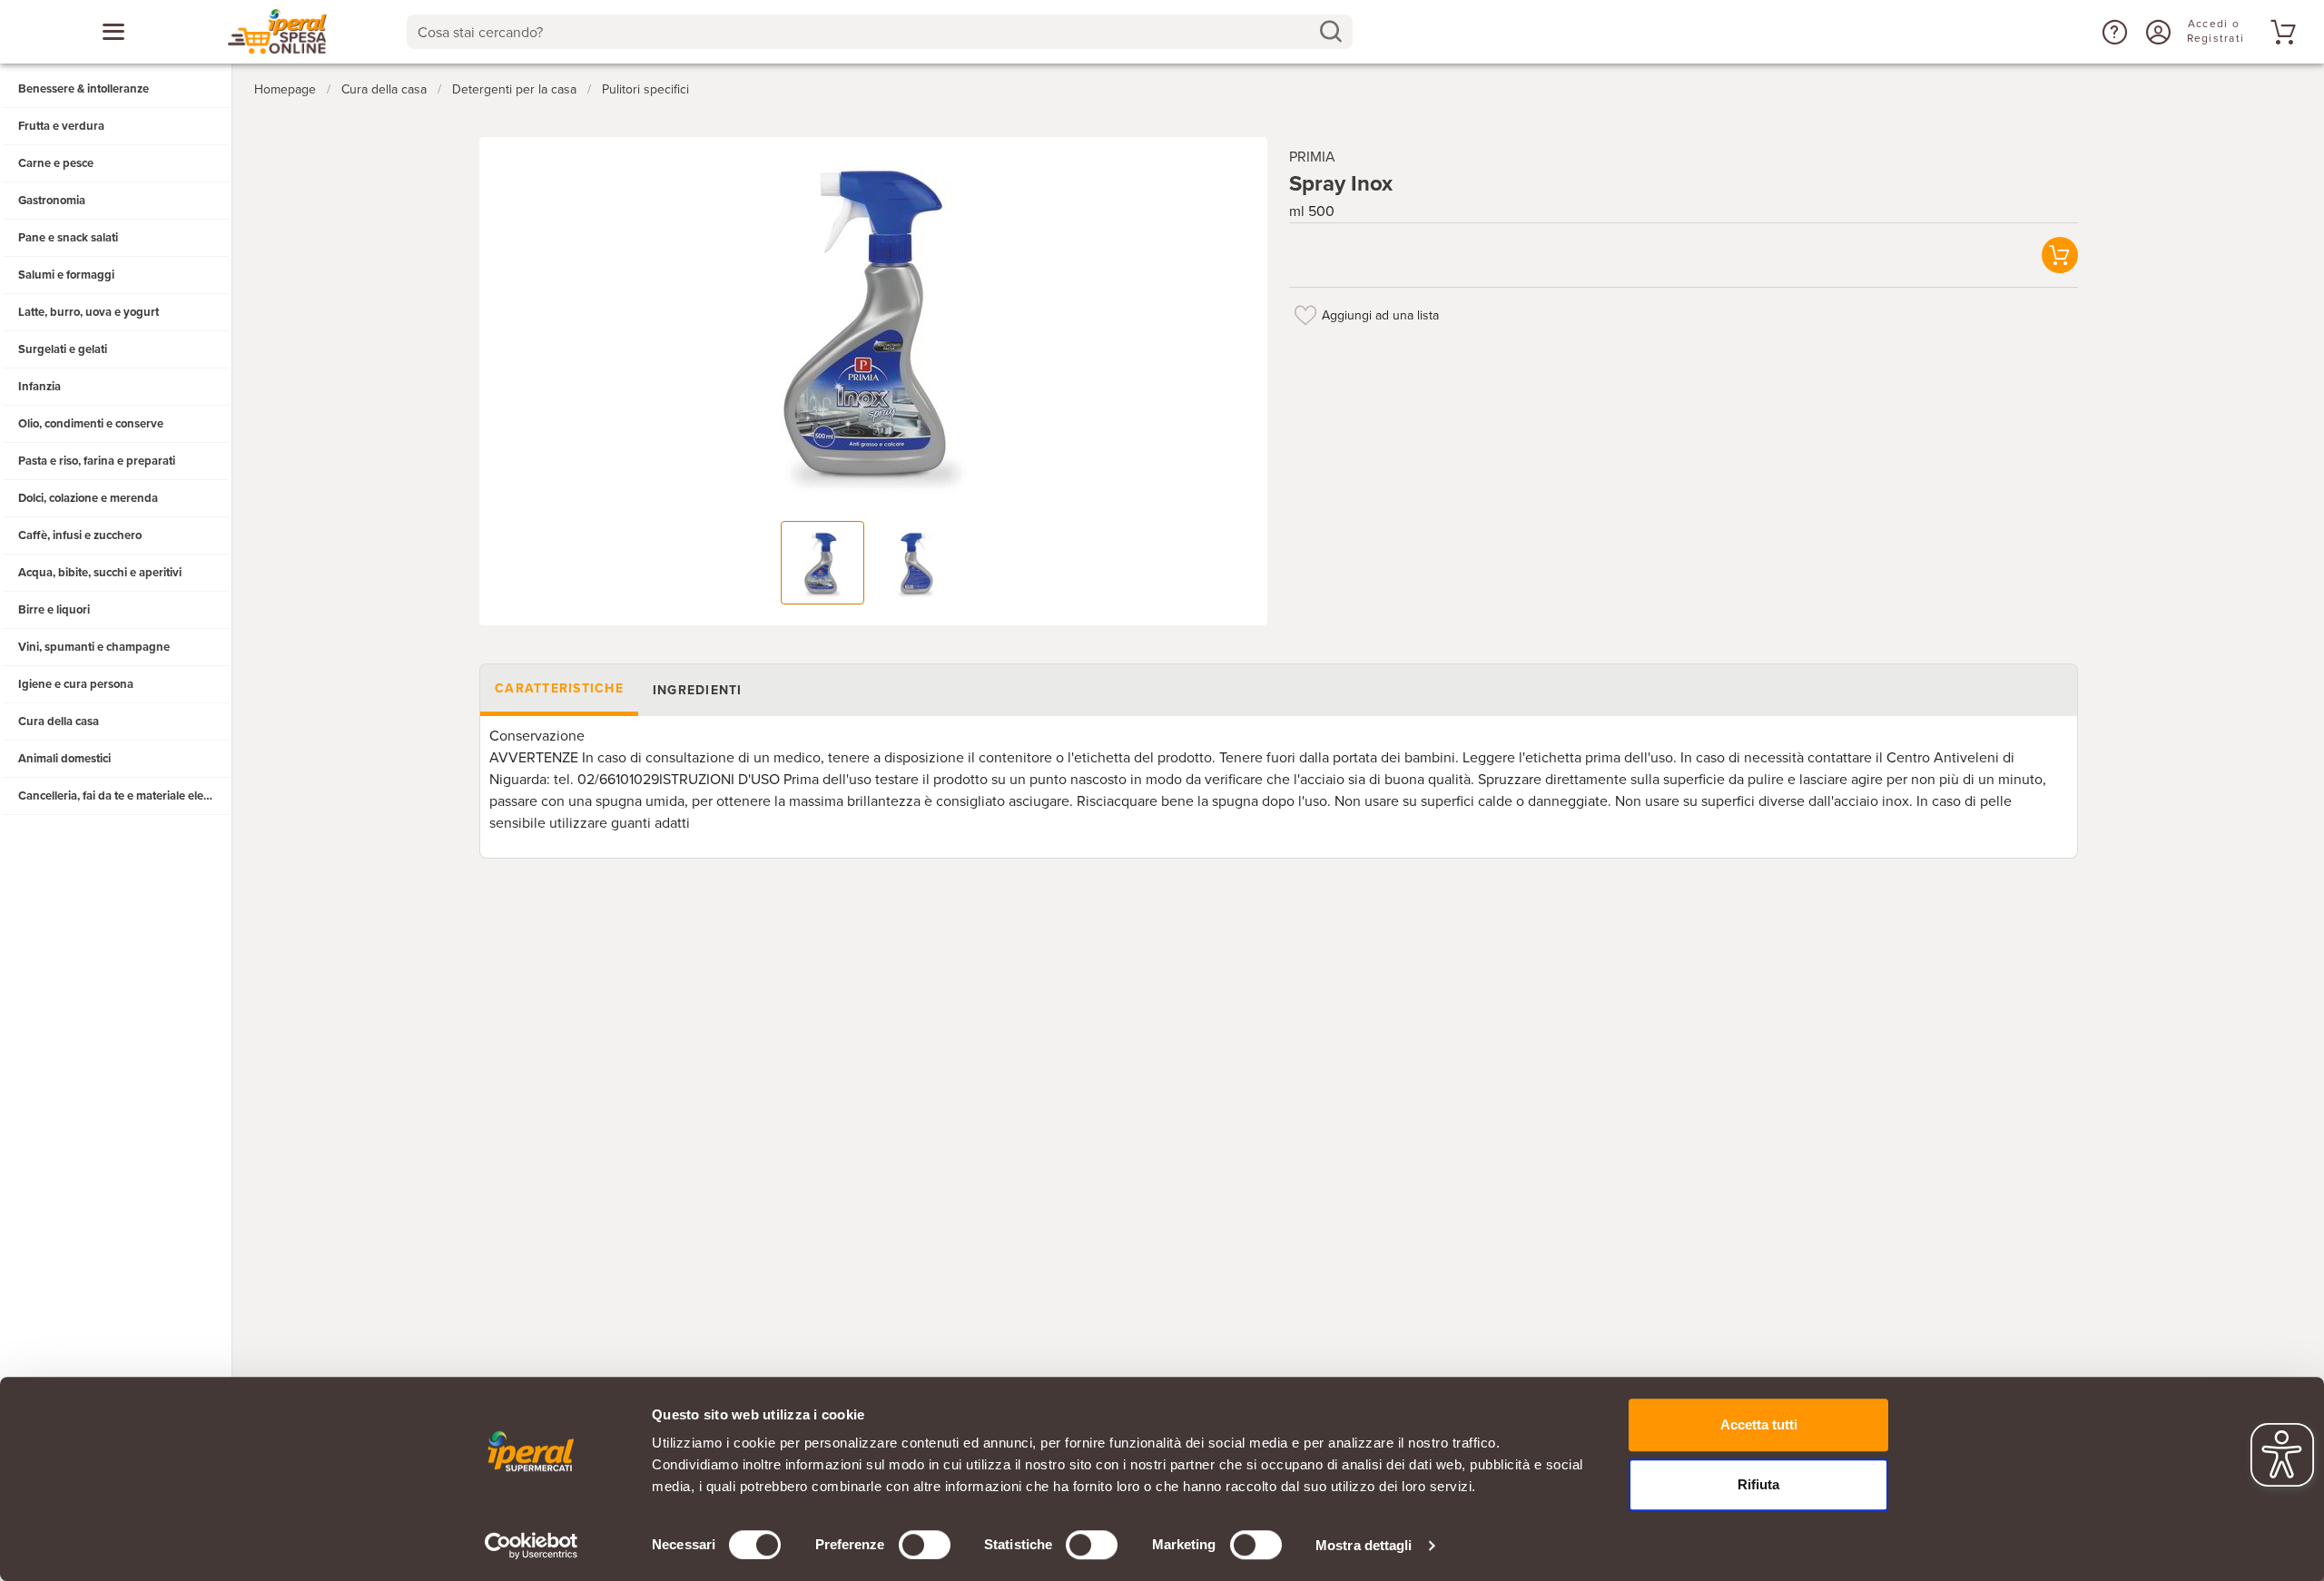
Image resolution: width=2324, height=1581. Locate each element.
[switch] (925, 1545)
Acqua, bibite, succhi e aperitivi (100, 573)
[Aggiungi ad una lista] (1305, 315)
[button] (2112, 32)
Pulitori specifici (645, 89)
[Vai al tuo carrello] (2280, 32)
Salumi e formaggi (66, 275)
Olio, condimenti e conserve (91, 424)
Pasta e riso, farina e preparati (97, 461)
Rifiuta (1758, 1484)
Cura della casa (59, 722)
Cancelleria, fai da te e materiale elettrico (124, 796)
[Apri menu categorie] (113, 32)
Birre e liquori (54, 610)
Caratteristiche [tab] (559, 688)
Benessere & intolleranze (84, 89)
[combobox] (880, 32)
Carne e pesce (56, 163)
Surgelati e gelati (63, 349)
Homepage (285, 89)
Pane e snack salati (68, 238)
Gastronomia (52, 201)
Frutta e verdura (61, 126)
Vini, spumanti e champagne (94, 647)
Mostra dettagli (1364, 1545)
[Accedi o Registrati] (2156, 32)
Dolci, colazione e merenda (88, 498)
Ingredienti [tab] (697, 690)
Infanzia (39, 387)
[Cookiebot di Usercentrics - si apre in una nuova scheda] (532, 1546)
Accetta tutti (1759, 1424)
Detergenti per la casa (514, 89)
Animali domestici (64, 759)
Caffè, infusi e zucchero (80, 535)
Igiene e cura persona (76, 684)
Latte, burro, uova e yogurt (89, 312)
